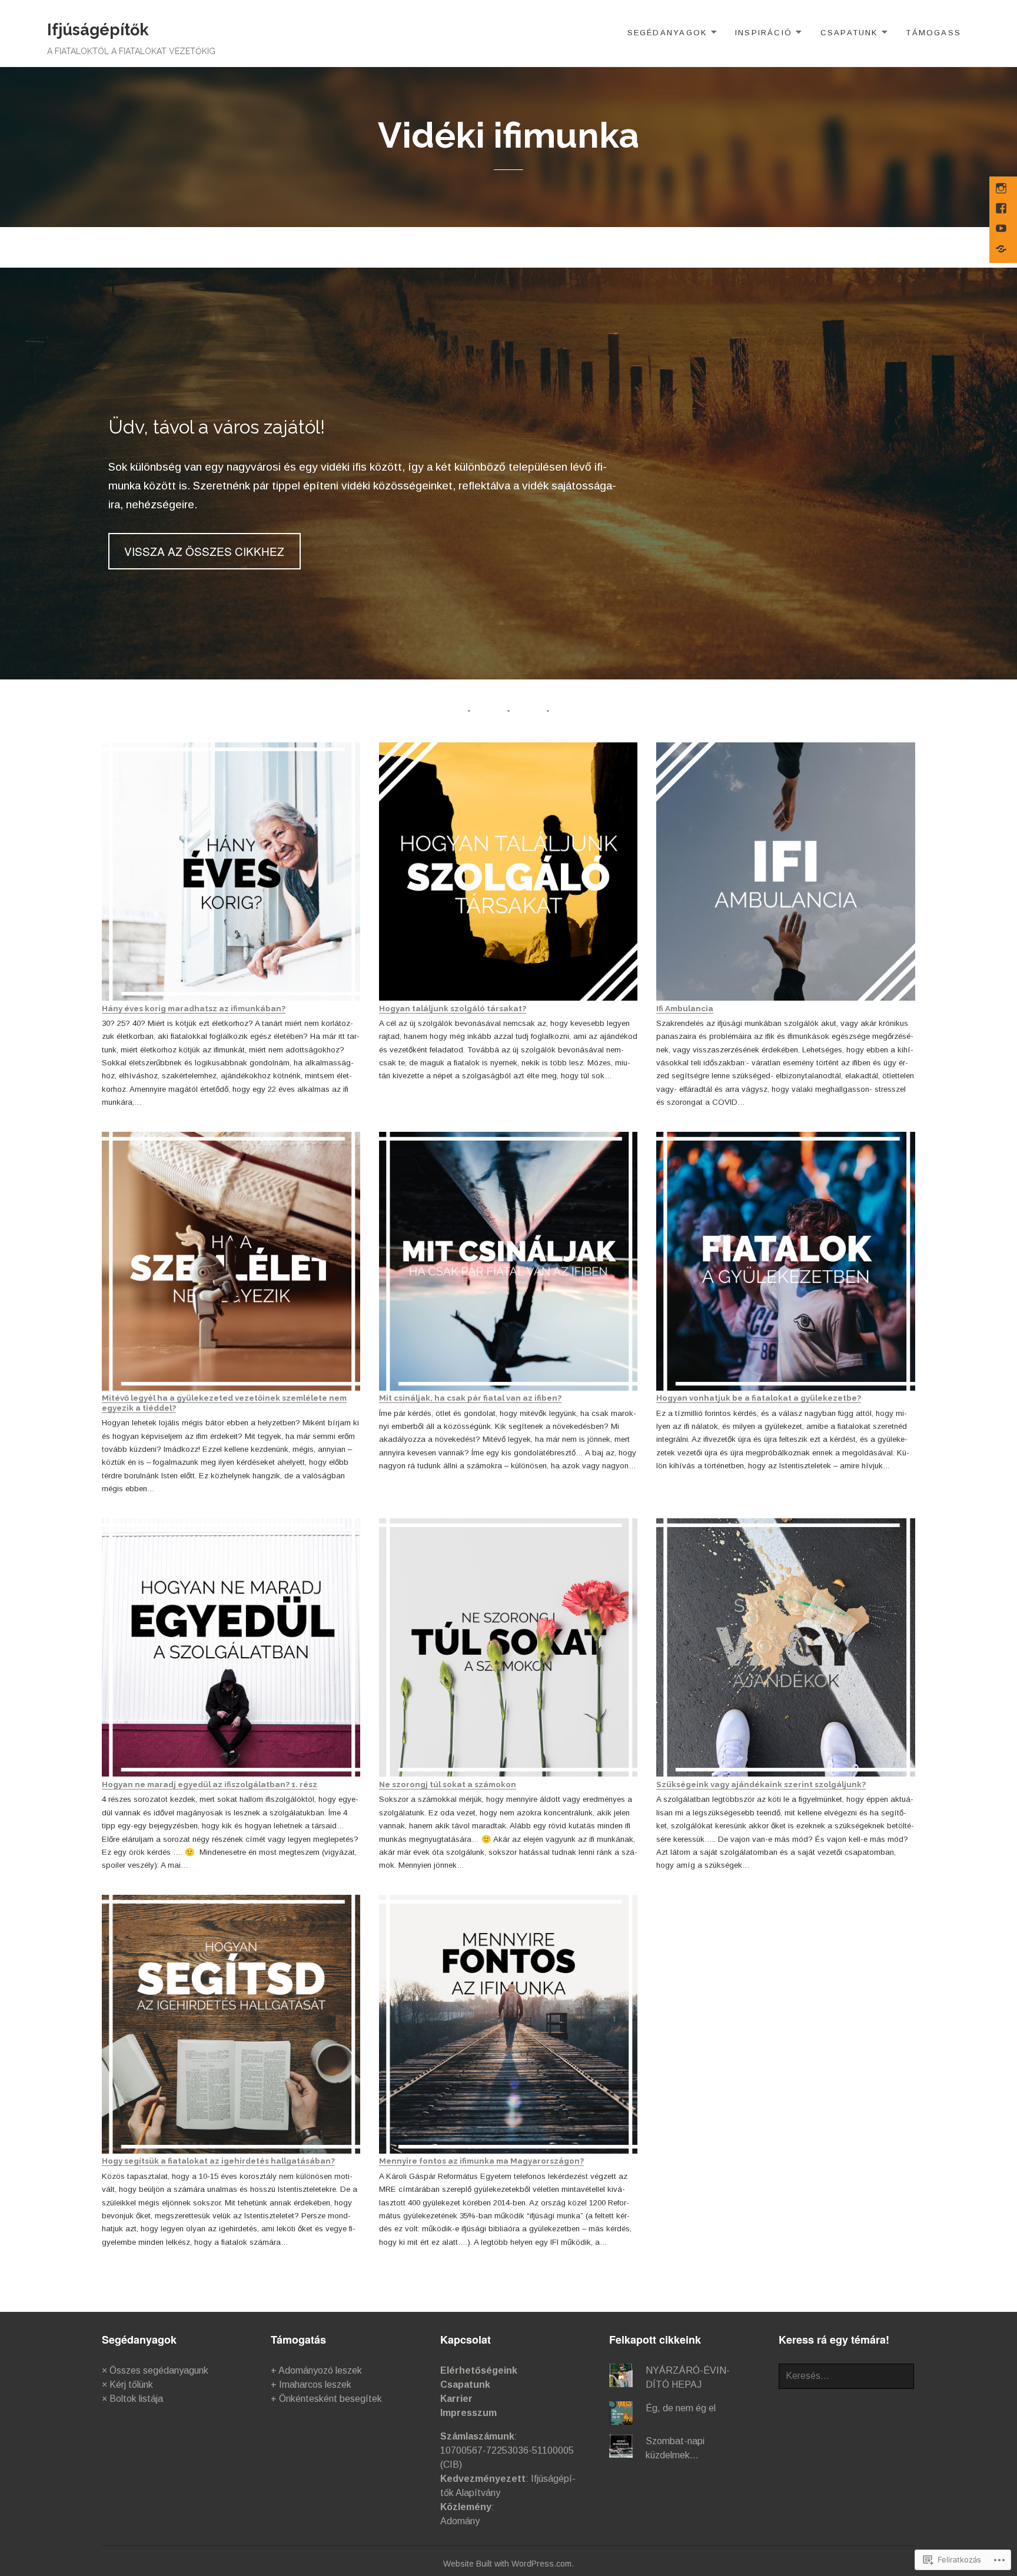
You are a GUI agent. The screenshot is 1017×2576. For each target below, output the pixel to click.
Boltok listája (136, 2399)
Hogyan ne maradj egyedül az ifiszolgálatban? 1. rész (210, 1784)
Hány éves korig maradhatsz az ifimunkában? (194, 1008)
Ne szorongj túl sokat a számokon (448, 1784)
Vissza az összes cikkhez (204, 551)
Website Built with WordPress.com (507, 2564)
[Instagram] (1002, 189)
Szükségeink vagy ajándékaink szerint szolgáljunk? (761, 1784)
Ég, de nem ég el (681, 2408)
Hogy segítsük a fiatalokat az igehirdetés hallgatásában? (218, 2161)
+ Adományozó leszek (316, 2370)
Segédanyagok (667, 33)
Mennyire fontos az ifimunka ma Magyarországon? (481, 2161)
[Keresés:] (846, 2376)
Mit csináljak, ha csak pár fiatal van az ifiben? (470, 1398)
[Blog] (1002, 250)
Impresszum (468, 2413)
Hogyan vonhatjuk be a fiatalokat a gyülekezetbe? (759, 1398)
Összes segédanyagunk (159, 2370)
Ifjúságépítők (98, 30)
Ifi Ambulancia (685, 1008)
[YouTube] (1002, 229)
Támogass (933, 33)
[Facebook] (1002, 209)
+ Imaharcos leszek (311, 2385)
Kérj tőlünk (131, 2385)
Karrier (456, 2399)
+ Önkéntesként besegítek (326, 2399)
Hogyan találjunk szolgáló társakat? (453, 1008)
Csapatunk (849, 33)
